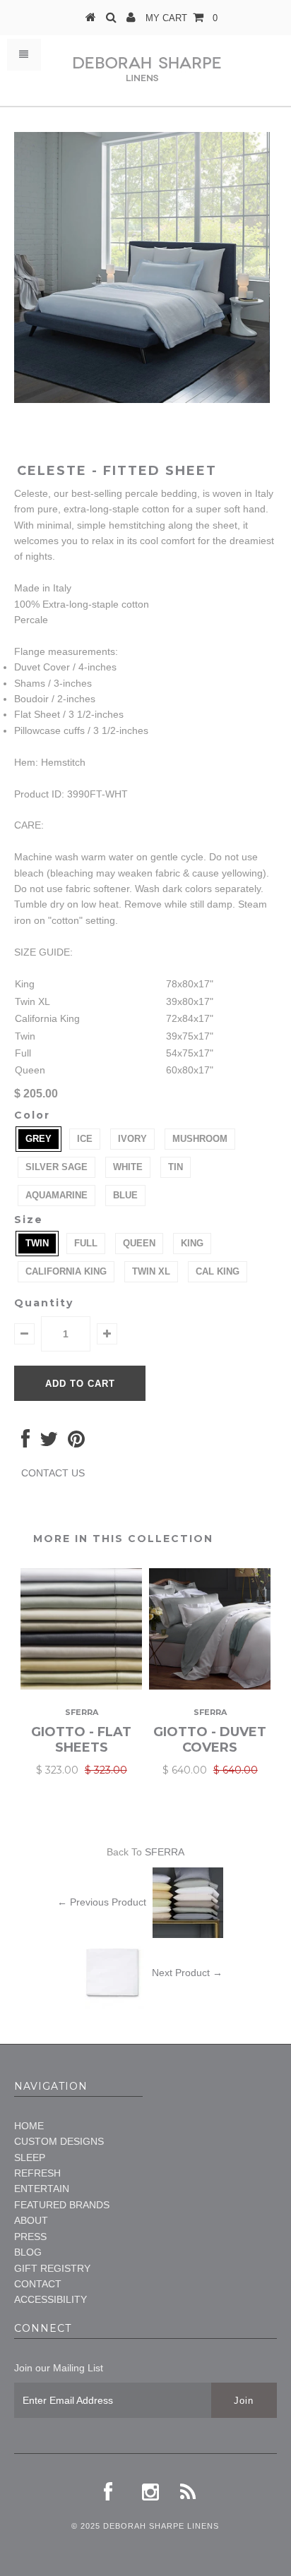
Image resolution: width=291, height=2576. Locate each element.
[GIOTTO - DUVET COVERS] (210, 1686)
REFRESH (37, 2173)
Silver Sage (57, 1167)
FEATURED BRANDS (62, 2205)
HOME (29, 2126)
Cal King (218, 1271)
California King (66, 1271)
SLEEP (30, 2157)
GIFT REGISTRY (52, 2268)
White (128, 1167)
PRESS (30, 2237)
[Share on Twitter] (49, 1443)
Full (86, 1243)
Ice (85, 1139)
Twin (37, 1243)
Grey (38, 1139)
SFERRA (165, 1852)
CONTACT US (53, 1473)
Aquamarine (57, 1195)
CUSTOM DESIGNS (59, 2141)
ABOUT (31, 2220)
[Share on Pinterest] (76, 1443)
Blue (125, 1195)
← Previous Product (102, 1902)
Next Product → (187, 1973)
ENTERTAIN (42, 2189)
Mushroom (200, 1139)
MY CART (182, 18)
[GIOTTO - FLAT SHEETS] (81, 1686)
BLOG (28, 2252)
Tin (176, 1167)
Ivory (132, 1139)
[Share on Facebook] (25, 1443)
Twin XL (151, 1271)
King (192, 1243)
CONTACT (38, 2284)
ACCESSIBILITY (51, 2299)
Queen (139, 1243)
